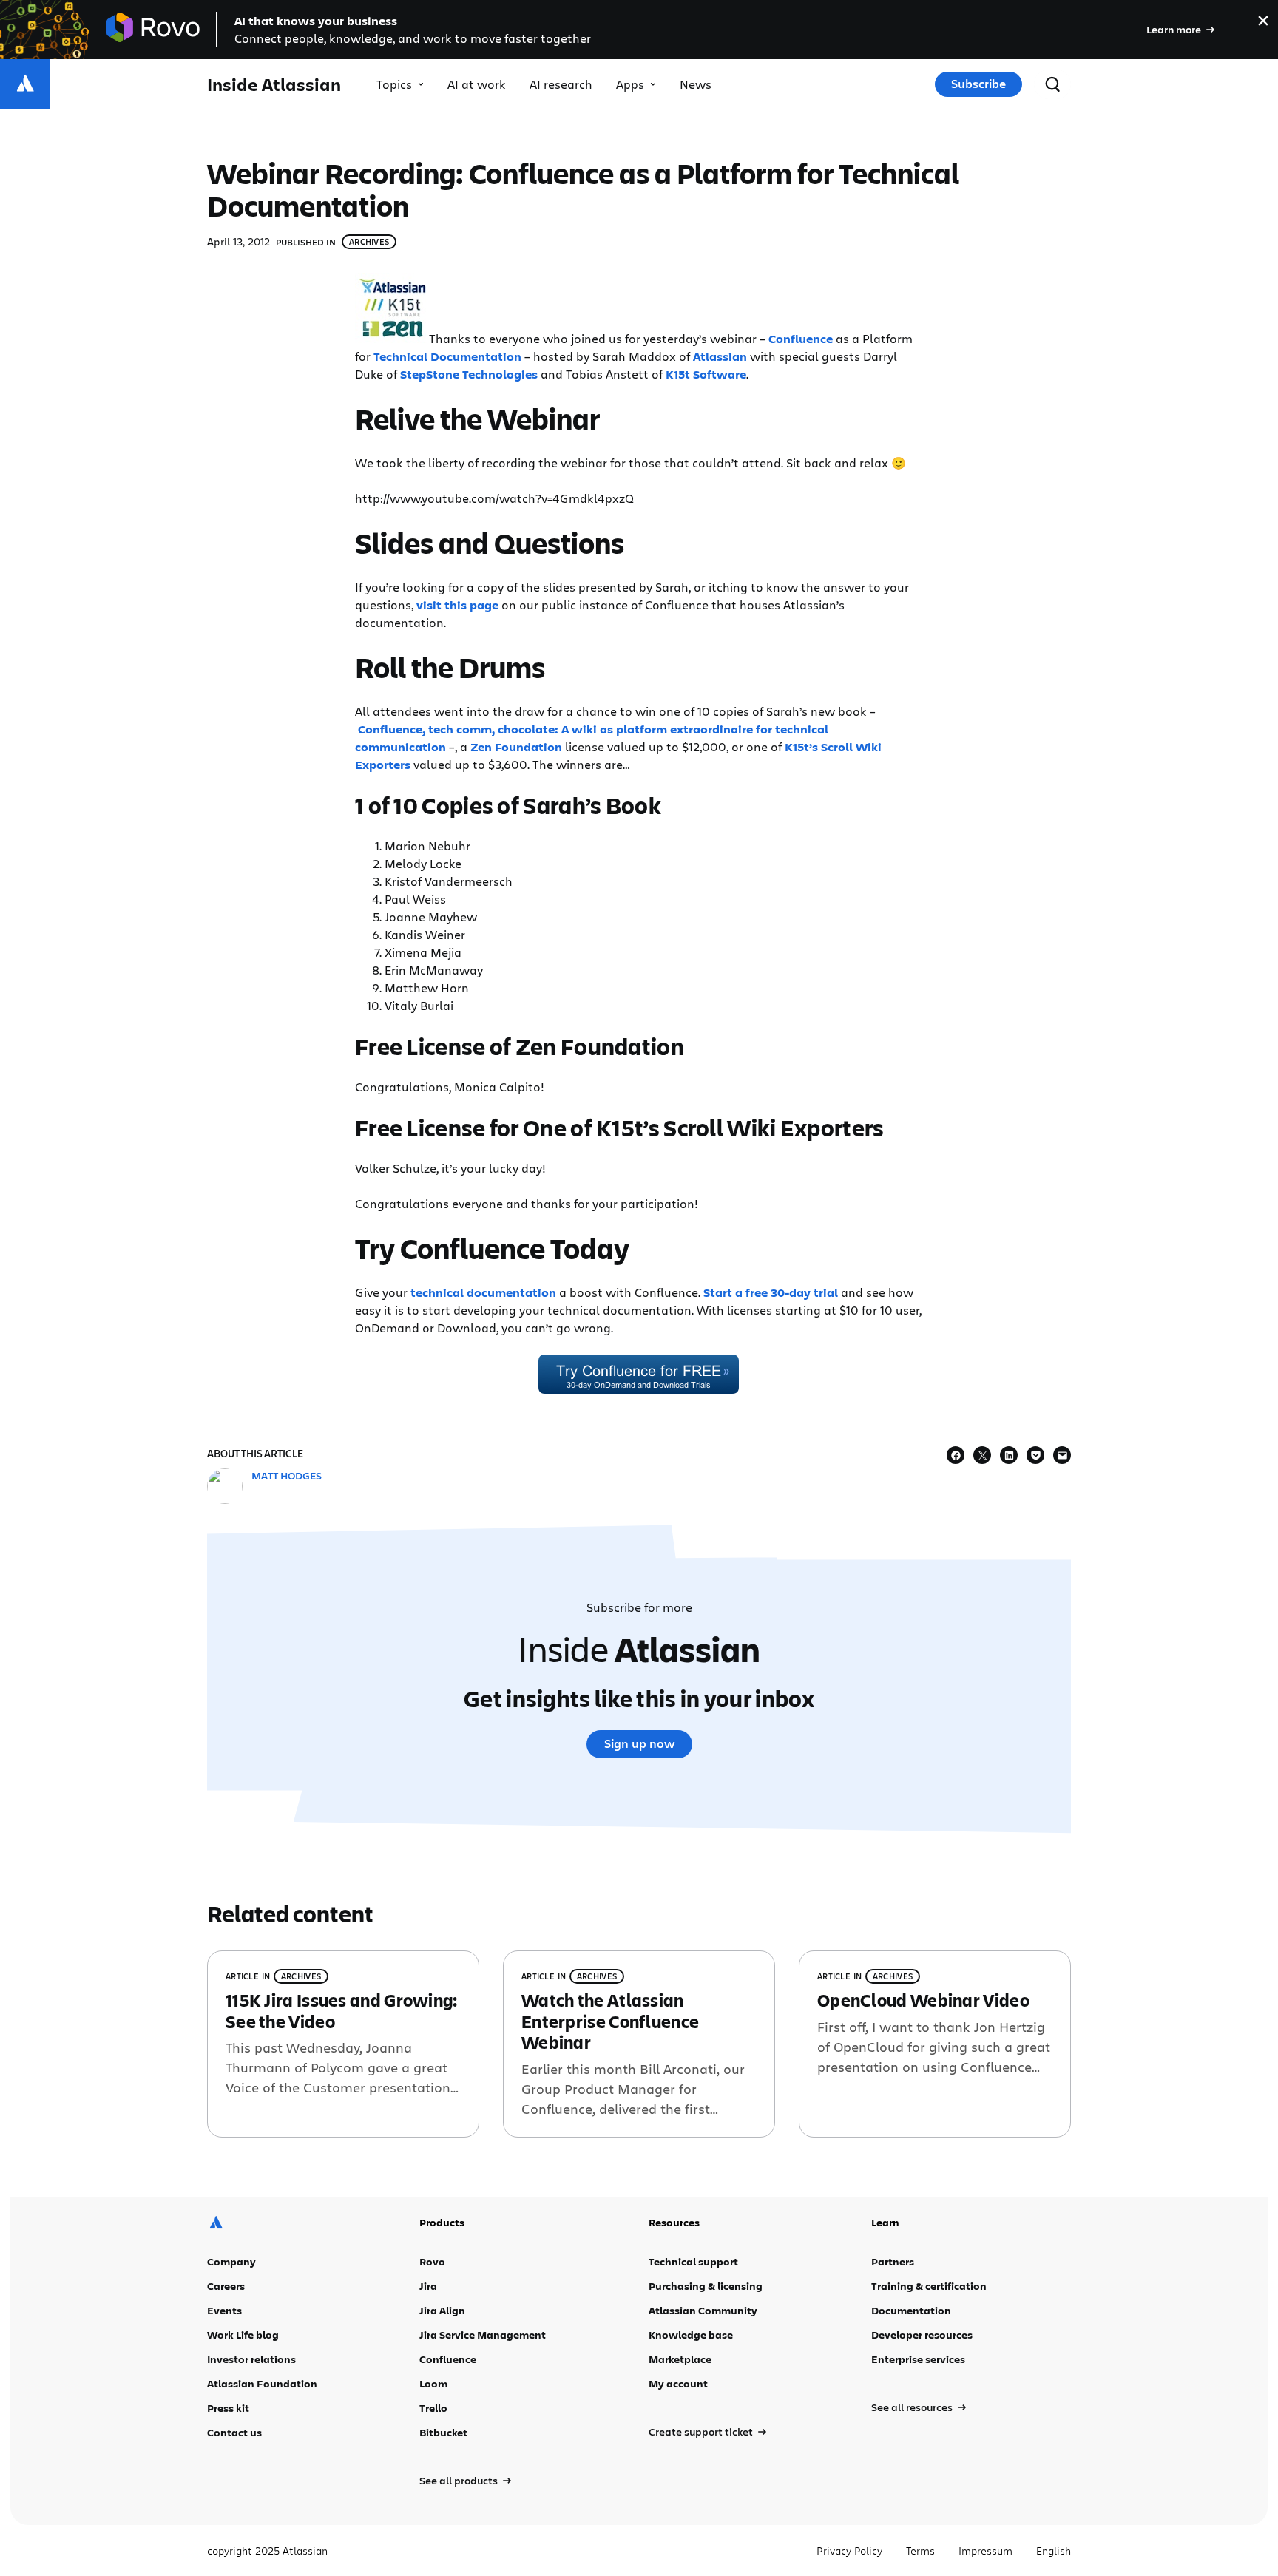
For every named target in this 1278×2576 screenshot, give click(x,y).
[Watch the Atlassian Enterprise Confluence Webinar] (639, 2044)
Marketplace (680, 2359)
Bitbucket (443, 2432)
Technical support (693, 2261)
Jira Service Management (483, 2335)
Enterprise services (918, 2359)
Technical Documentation (447, 356)
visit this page (457, 605)
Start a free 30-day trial (771, 1292)
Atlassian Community (703, 2310)
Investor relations (251, 2359)
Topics (394, 84)
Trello (433, 2408)
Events (224, 2310)
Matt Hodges (287, 1475)
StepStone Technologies (469, 374)
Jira (428, 2286)
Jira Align (442, 2310)
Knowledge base (691, 2335)
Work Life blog (243, 2335)
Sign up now (639, 1743)
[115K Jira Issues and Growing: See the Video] (343, 2044)
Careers (226, 2286)
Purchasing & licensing (706, 2286)
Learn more (1174, 29)
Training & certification (929, 2286)
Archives (369, 241)
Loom (433, 2383)
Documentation (911, 2310)
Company (231, 2261)
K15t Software (706, 374)
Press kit (228, 2408)
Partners (893, 2261)
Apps (630, 84)
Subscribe (978, 84)
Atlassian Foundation (262, 2383)
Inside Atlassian (274, 85)
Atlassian (720, 356)
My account (678, 2383)
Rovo (432, 2261)
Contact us (234, 2432)
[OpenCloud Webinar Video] (935, 2044)
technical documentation (483, 1292)
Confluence (801, 339)
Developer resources (922, 2335)
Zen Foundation (516, 747)
